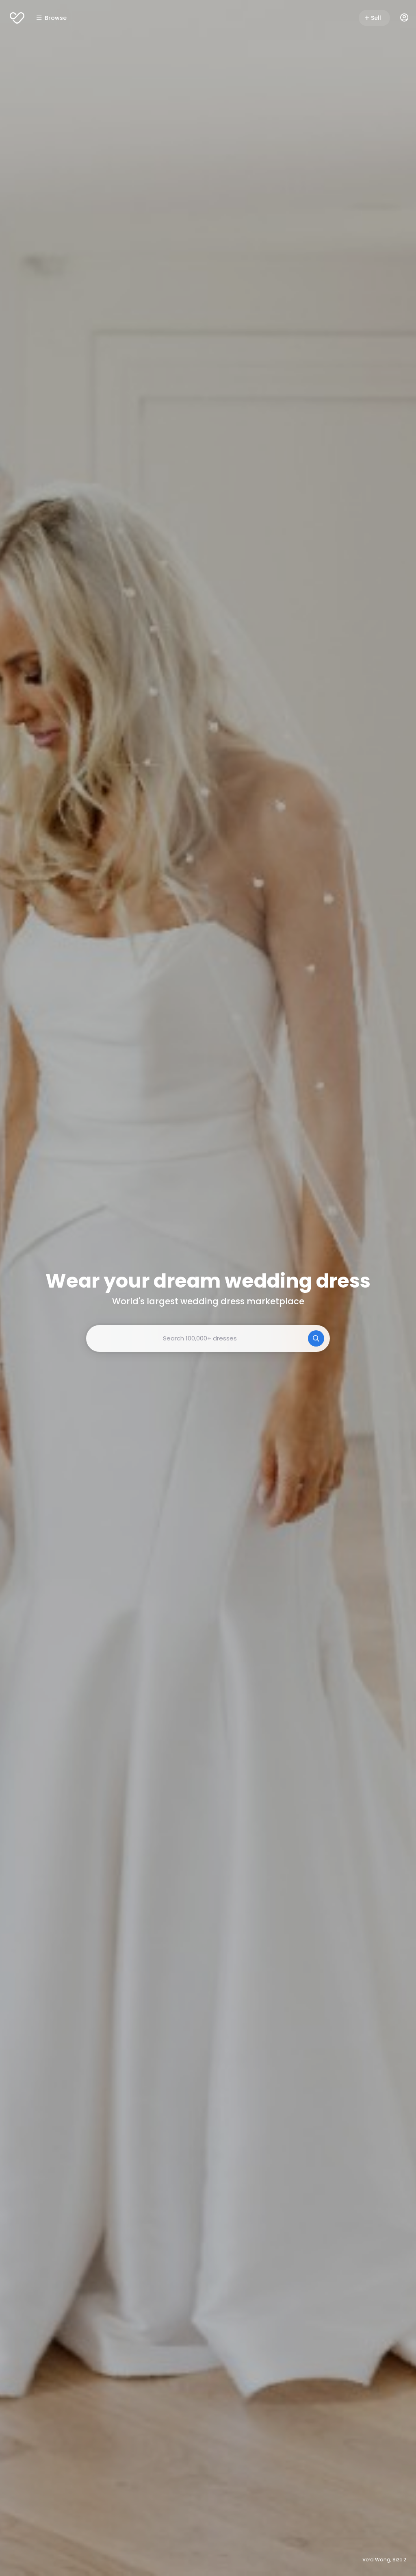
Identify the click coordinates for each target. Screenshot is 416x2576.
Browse (56, 18)
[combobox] (208, 1338)
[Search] (316, 1338)
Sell (376, 18)
